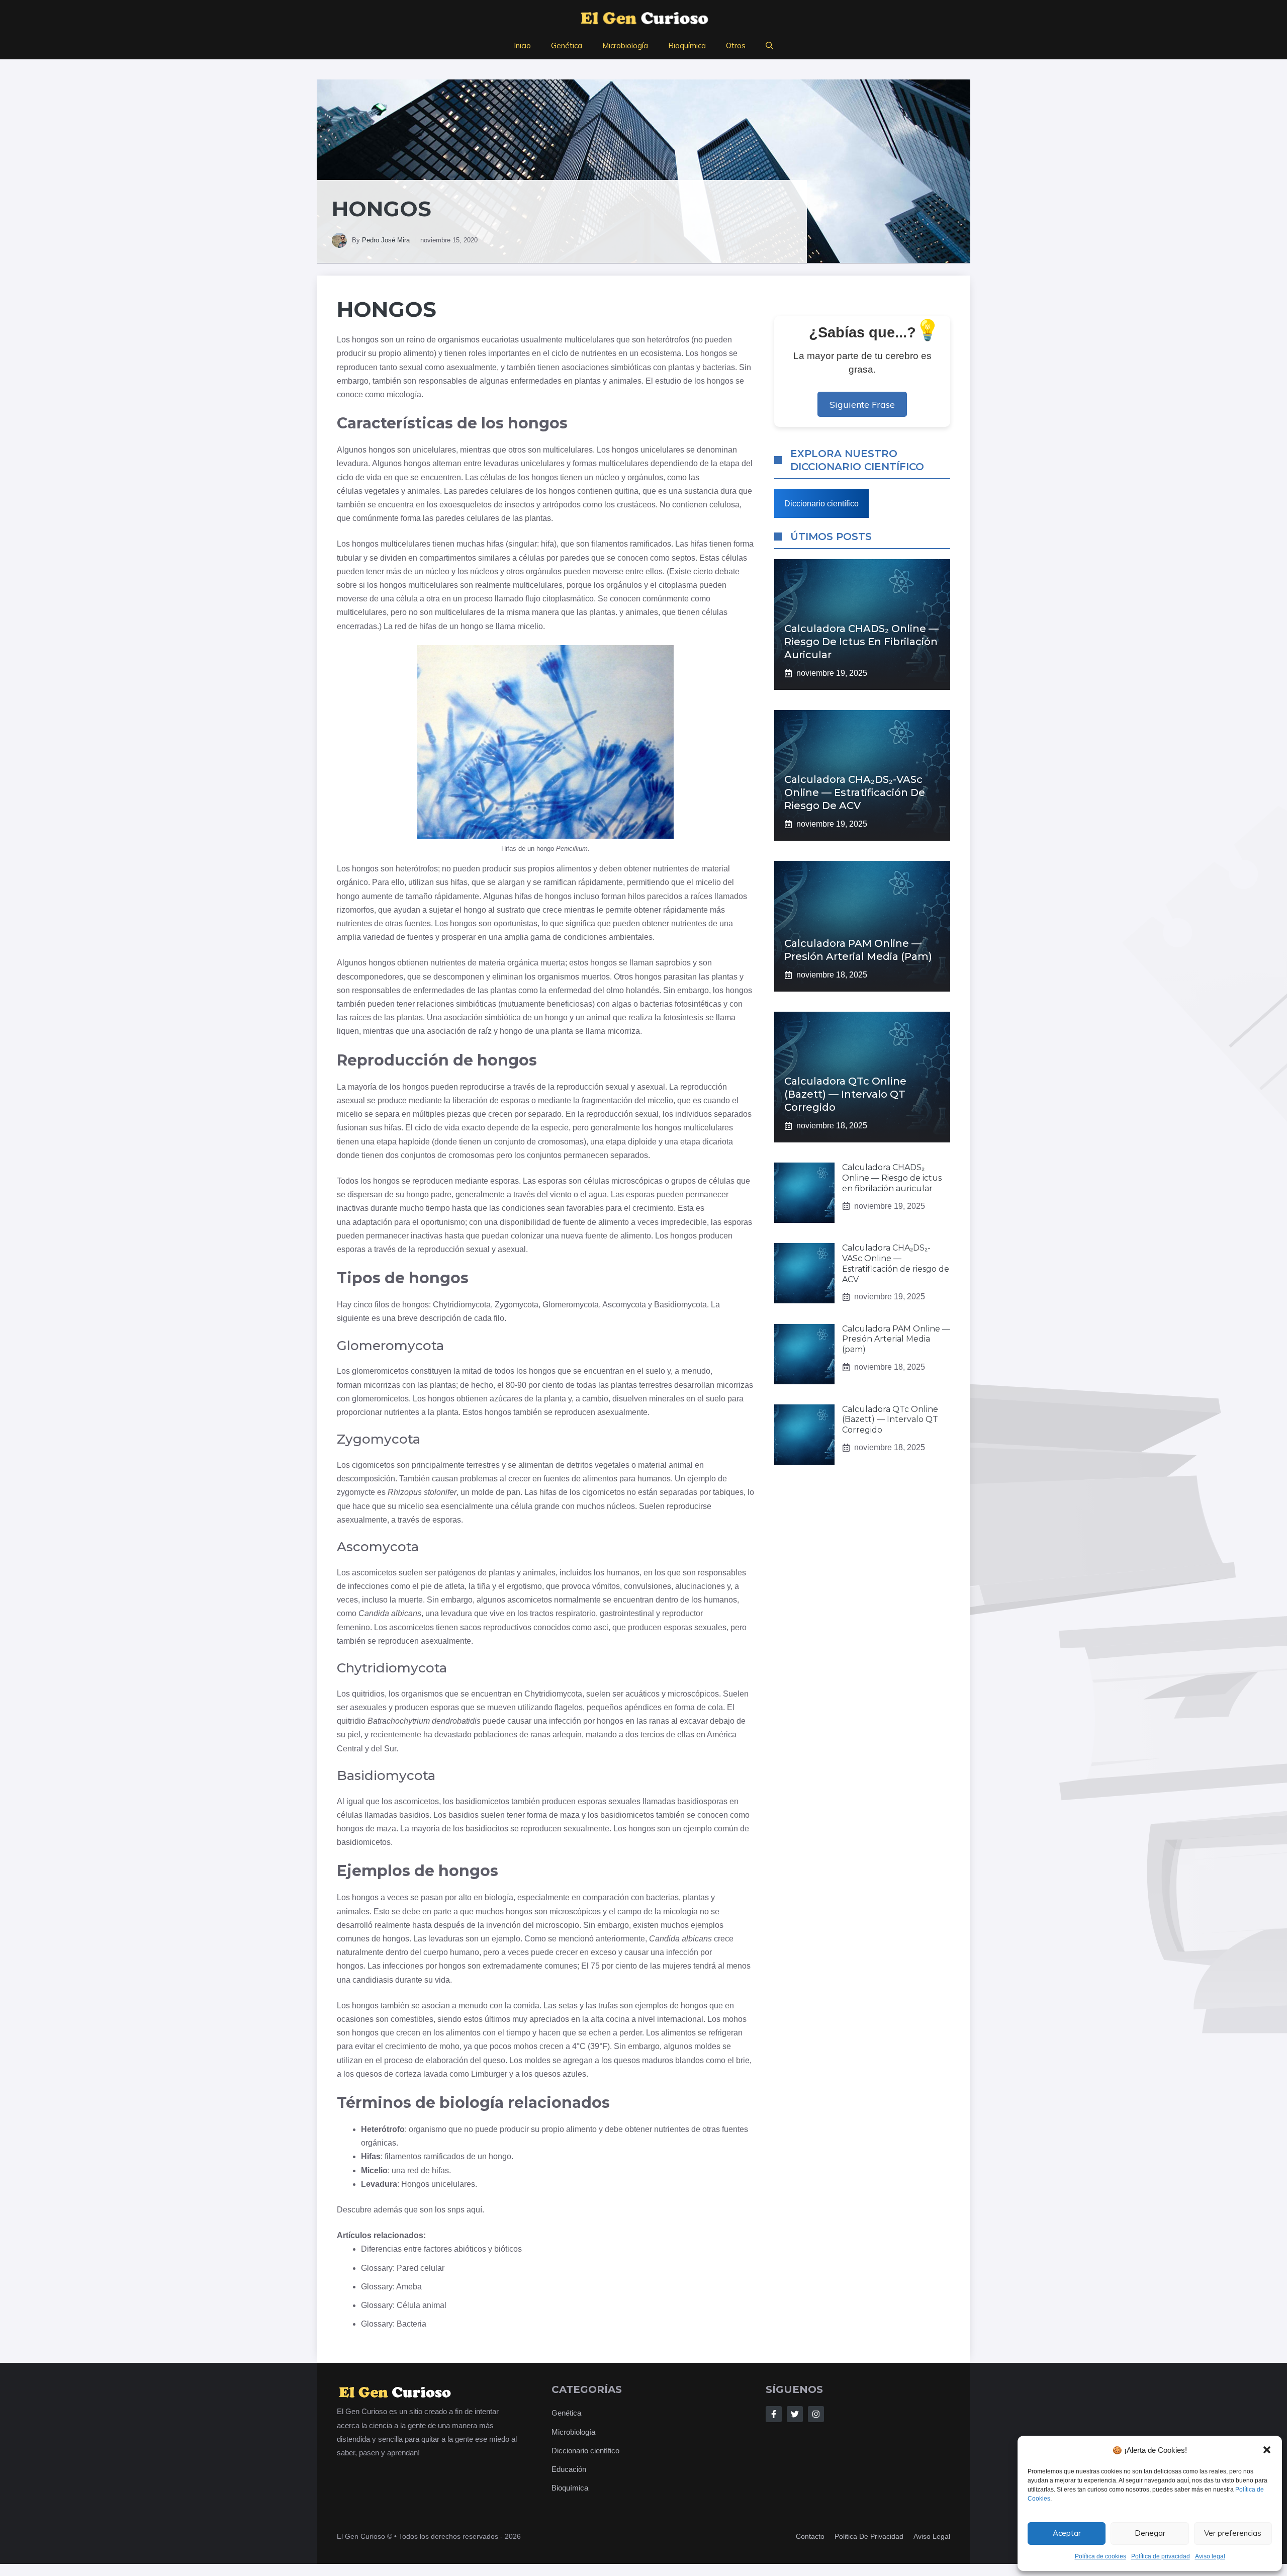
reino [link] (416, 340)
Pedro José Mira (386, 240)
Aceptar (1067, 2533)
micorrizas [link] (382, 1385)
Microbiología (625, 46)
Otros (736, 46)
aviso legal (932, 2536)
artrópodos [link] (562, 505)
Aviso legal (1210, 2556)
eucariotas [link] (500, 340)
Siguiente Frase (862, 404)
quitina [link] (626, 491)
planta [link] (562, 1031)
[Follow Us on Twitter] (795, 2414)
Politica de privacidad (869, 2536)
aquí (474, 2210)
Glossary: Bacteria (394, 2324)
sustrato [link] (511, 910)
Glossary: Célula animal (404, 2305)
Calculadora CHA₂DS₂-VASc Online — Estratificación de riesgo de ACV (855, 792)
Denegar (1150, 2533)
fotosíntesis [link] (683, 1017)
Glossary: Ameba (391, 2287)
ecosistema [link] (661, 353)
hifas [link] (495, 544)
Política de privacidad (1161, 2556)
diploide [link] (642, 1142)
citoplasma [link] (678, 585)
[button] (1267, 2450)
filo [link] (499, 1318)
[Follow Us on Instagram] (816, 2414)
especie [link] (555, 1128)
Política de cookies (1100, 2556)
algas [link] (622, 1004)
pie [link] (426, 1586)
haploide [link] (414, 1142)
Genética (567, 46)
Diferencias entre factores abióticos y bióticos (441, 2249)
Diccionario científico (821, 504)
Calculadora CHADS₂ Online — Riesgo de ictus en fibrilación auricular (861, 642)
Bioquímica (687, 46)
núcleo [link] (607, 477)
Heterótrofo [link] (383, 2129)
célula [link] (407, 599)
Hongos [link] (387, 309)
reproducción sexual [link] (593, 1087)
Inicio (522, 46)
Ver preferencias (1233, 2533)
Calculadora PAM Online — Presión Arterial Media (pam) (896, 1339)
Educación (569, 2469)
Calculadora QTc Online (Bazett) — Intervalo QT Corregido (845, 1094)
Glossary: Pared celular (403, 2268)
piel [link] (354, 1735)
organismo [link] (428, 2129)
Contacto (810, 2536)
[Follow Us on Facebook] (774, 2414)
